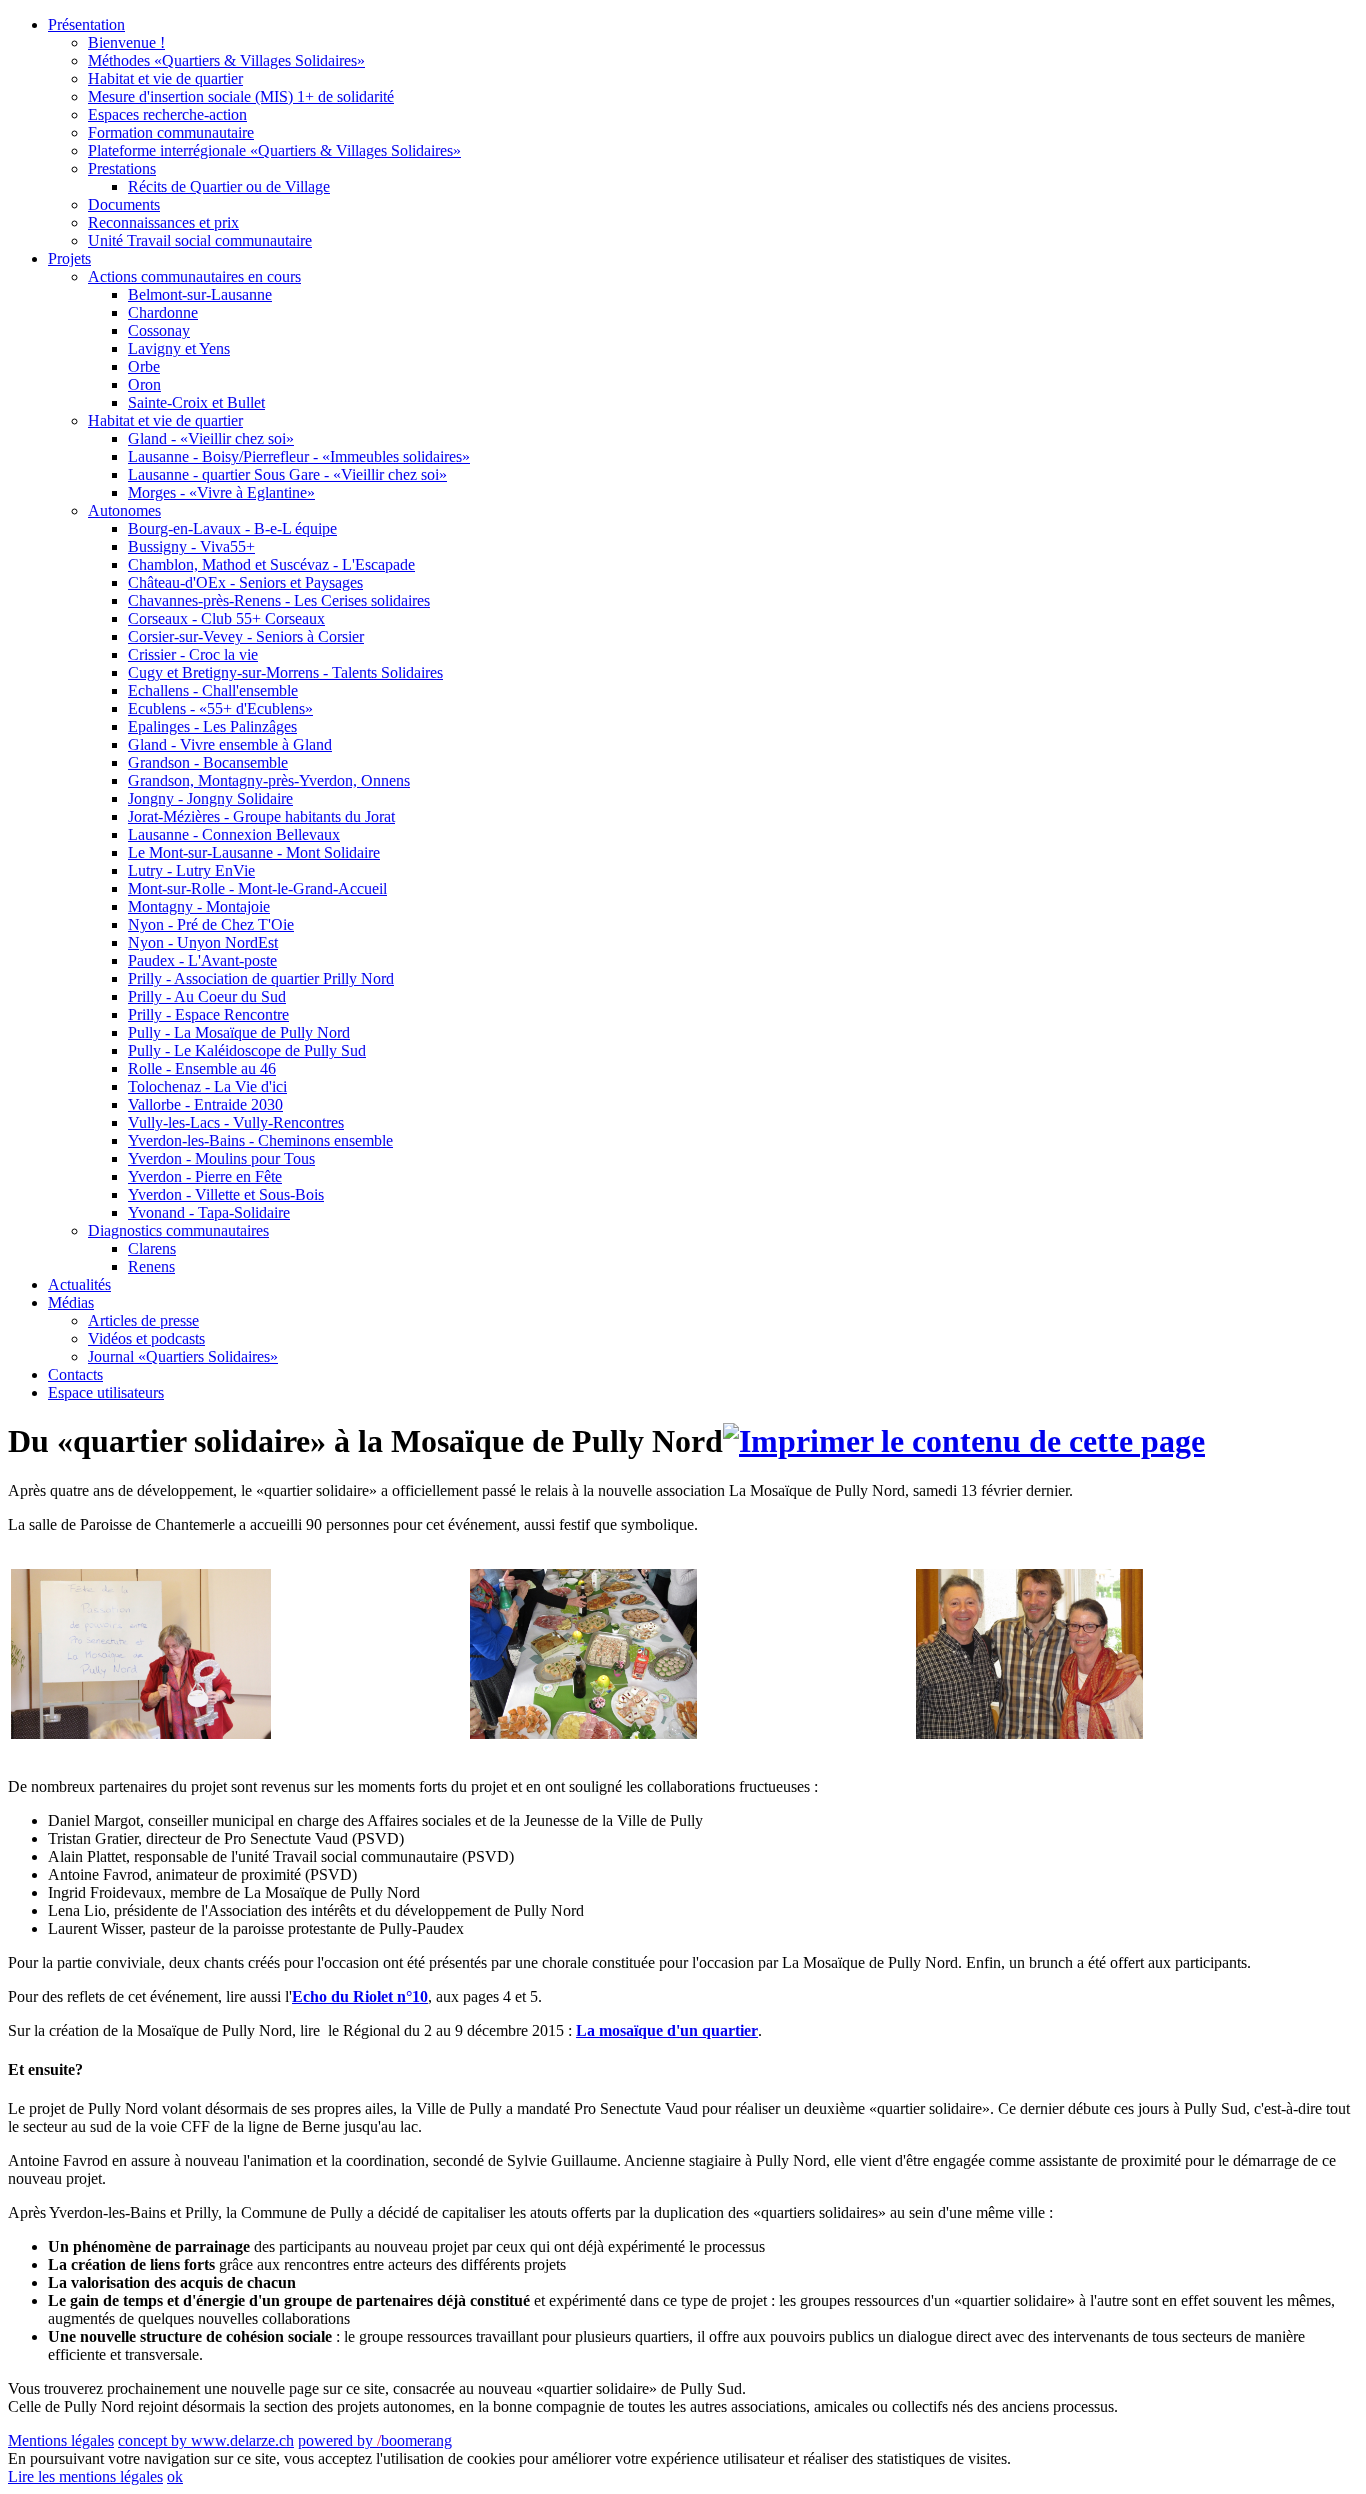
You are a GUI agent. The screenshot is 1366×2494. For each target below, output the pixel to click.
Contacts (75, 1374)
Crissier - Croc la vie (193, 654)
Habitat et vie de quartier (165, 78)
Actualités (79, 1284)
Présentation (86, 24)
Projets (69, 258)
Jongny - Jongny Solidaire (210, 798)
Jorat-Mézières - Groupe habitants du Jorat (261, 816)
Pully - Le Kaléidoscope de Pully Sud (247, 1050)
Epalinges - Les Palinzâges (212, 726)
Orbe (144, 366)
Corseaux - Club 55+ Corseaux (226, 618)
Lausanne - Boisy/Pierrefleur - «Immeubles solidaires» (299, 456)
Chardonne (163, 312)
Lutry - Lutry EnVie (191, 870)
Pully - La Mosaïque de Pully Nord (239, 1032)
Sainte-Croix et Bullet (196, 402)
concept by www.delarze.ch (206, 2440)
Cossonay (159, 330)
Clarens (152, 1248)
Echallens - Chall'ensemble (213, 690)
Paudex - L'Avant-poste (202, 960)
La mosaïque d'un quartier (667, 2030)
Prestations (122, 168)
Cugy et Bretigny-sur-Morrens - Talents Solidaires (285, 672)
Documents (124, 204)
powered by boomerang (375, 2440)
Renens (151, 1266)
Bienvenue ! (126, 42)
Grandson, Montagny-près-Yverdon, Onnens (269, 780)
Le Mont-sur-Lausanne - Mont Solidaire (254, 852)
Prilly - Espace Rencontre (208, 1014)
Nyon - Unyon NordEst (203, 942)
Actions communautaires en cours (194, 276)
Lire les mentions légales (85, 2476)
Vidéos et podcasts (146, 1338)
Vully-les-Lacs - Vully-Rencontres (236, 1122)
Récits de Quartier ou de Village (229, 186)
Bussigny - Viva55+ (191, 546)
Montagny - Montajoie (199, 906)
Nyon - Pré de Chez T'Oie (211, 924)
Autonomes (124, 510)
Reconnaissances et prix (163, 222)
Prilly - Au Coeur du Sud (207, 996)
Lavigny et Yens (179, 348)
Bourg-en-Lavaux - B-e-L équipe (232, 528)
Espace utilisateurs (106, 1392)
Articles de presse (143, 1320)
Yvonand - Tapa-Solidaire (209, 1212)
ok (175, 2476)
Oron (144, 384)
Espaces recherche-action (167, 114)
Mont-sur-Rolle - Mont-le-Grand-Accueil (257, 888)
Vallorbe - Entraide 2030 (205, 1104)
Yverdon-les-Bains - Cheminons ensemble (260, 1140)
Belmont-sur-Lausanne (200, 294)
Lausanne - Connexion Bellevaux (234, 834)
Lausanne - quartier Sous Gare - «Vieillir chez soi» (287, 474)
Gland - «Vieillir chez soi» (211, 438)
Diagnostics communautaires (178, 1230)
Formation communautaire (171, 132)
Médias (71, 1302)
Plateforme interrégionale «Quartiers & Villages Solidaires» (274, 150)
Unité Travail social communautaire (200, 240)
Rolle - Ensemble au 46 (202, 1068)
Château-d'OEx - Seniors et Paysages (245, 582)
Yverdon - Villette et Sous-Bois (226, 1194)
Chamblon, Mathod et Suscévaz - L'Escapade (271, 564)
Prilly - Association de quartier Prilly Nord (261, 978)
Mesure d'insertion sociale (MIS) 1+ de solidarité (241, 96)
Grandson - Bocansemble (208, 762)
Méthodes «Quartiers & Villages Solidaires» (226, 60)
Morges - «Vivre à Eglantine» (221, 492)
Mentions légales (61, 2440)
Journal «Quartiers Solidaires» (183, 1356)
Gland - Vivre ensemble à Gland (230, 744)
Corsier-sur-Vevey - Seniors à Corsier (246, 636)
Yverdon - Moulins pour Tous (221, 1158)
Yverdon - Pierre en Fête (205, 1176)
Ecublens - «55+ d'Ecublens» (220, 708)
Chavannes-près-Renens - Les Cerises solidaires (279, 600)
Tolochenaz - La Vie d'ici (207, 1086)
